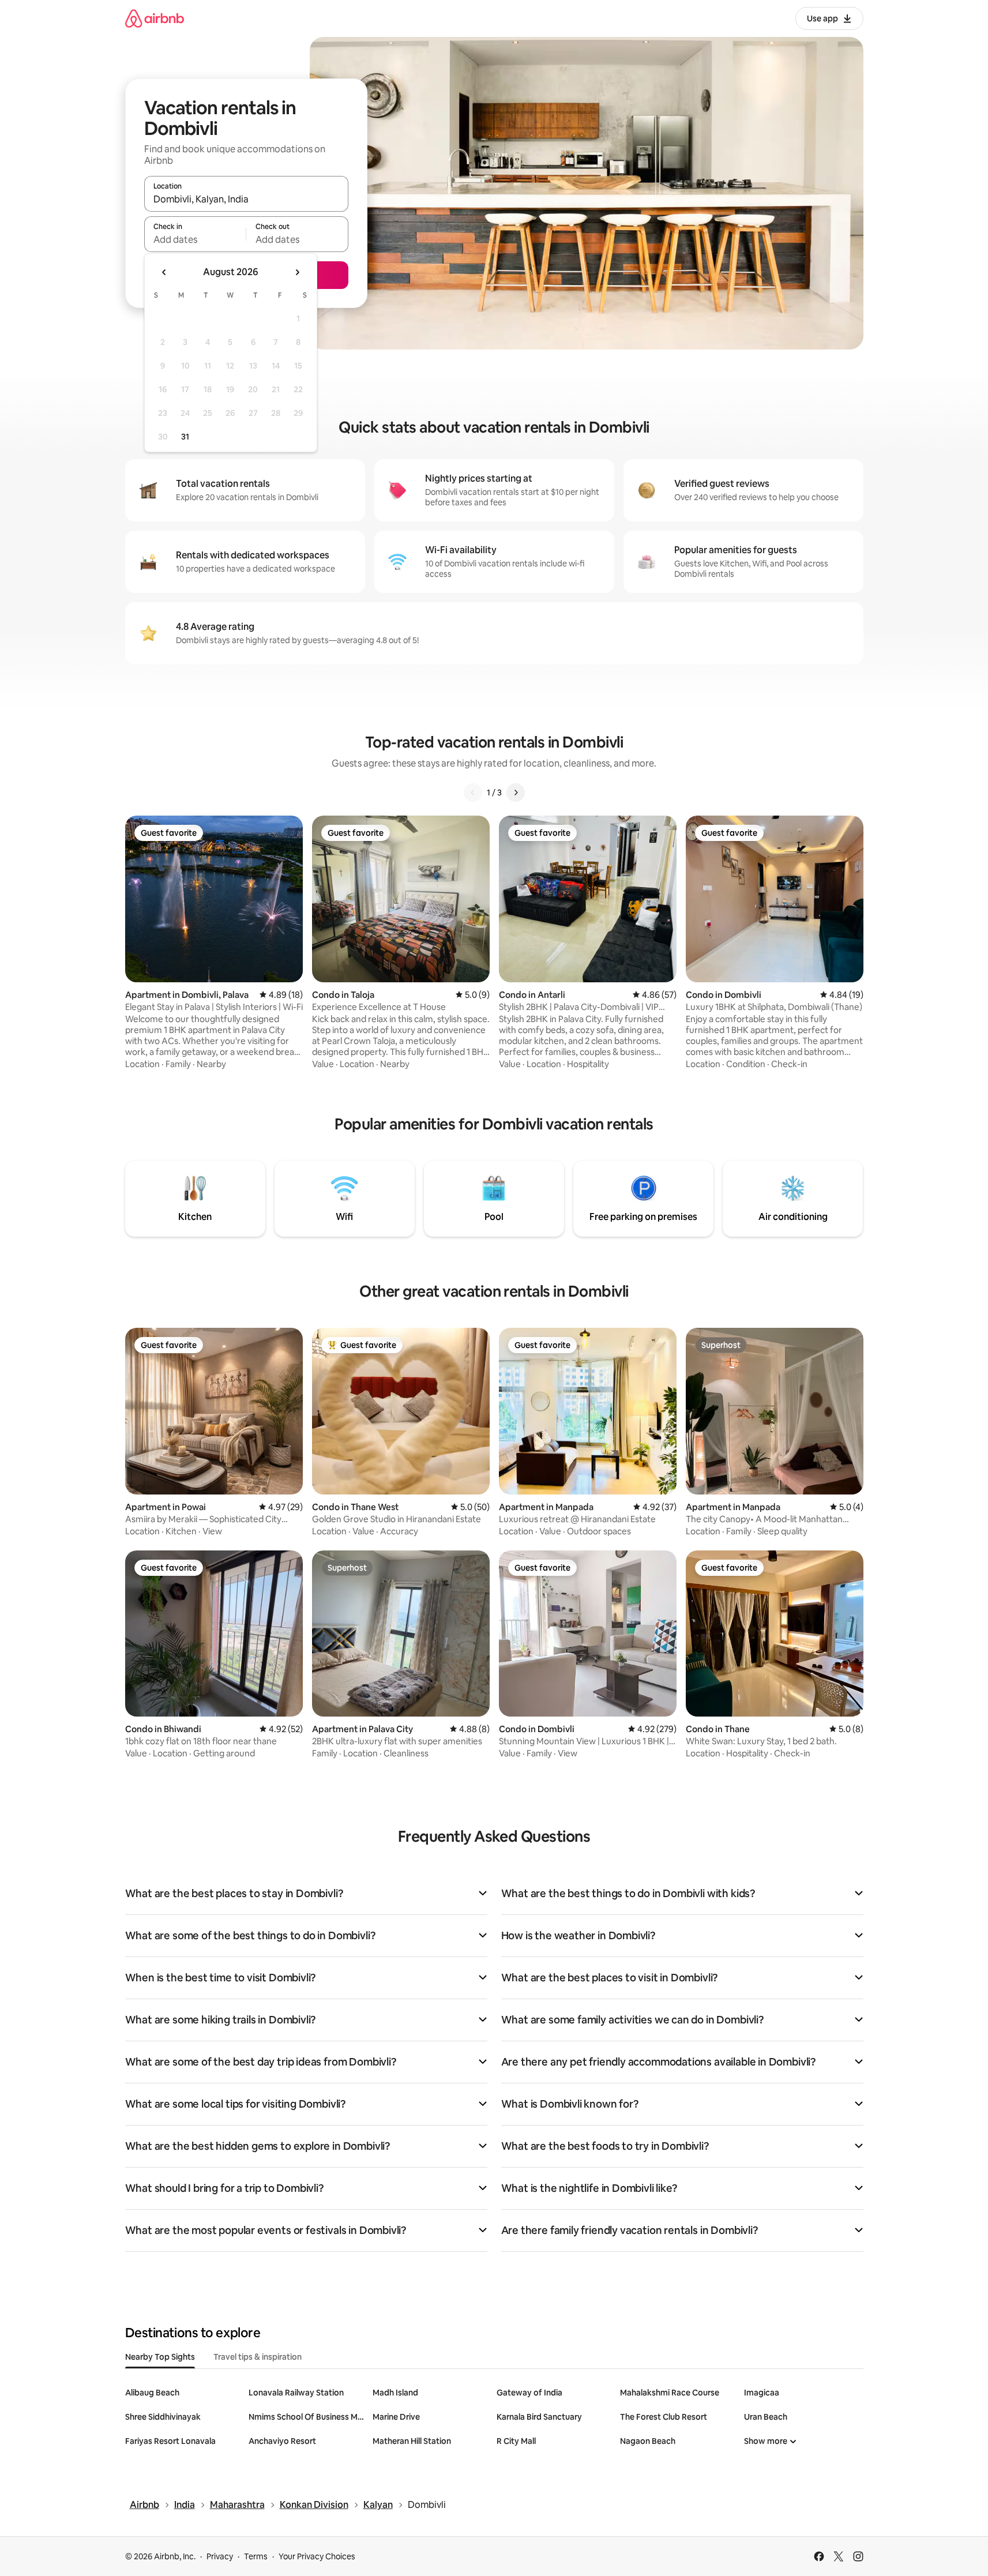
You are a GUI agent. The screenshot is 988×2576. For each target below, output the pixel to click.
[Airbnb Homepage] (155, 18)
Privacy (220, 2556)
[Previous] (473, 793)
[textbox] (195, 239)
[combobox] (246, 199)
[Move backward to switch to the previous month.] (164, 272)
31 (185, 437)
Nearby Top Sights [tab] (160, 2357)
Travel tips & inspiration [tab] (258, 2357)
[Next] (516, 793)
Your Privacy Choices (317, 2556)
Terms (256, 2556)
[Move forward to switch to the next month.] (297, 272)
